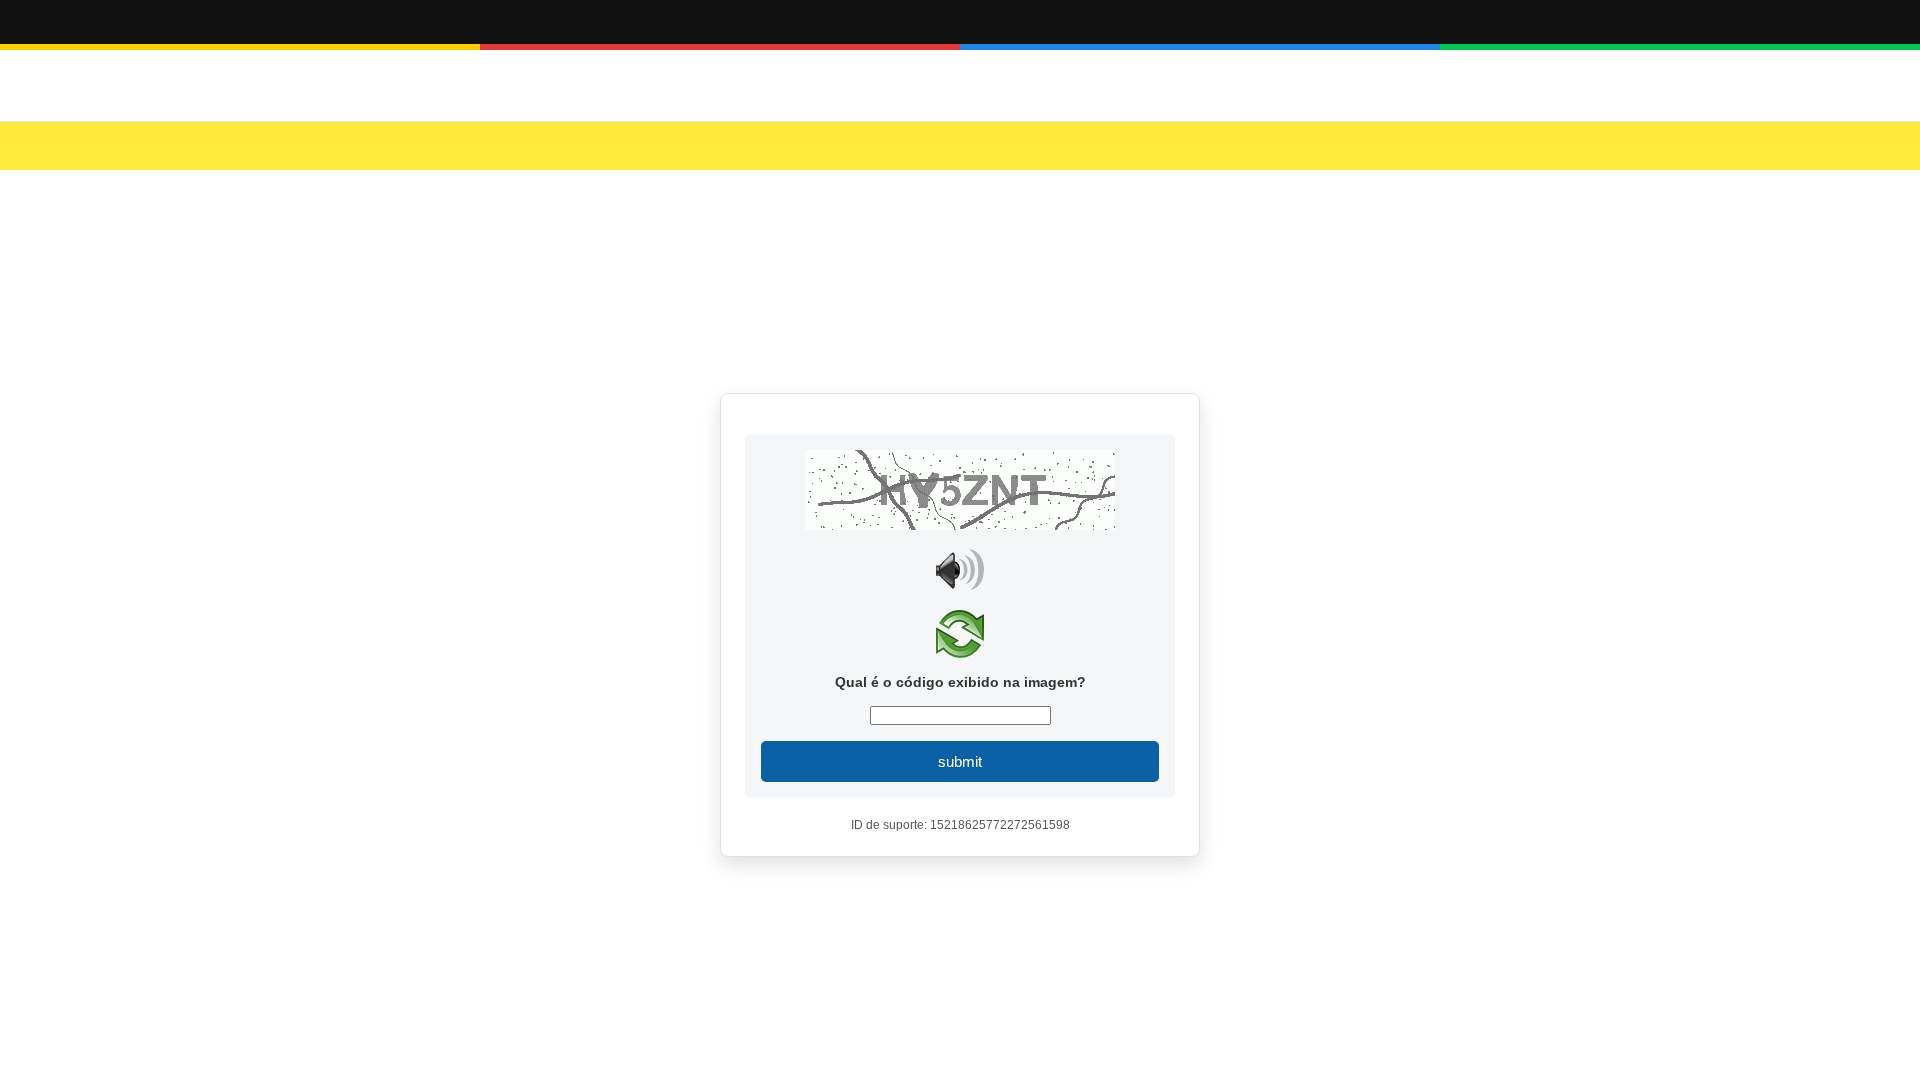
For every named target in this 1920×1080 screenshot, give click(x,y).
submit (960, 761)
